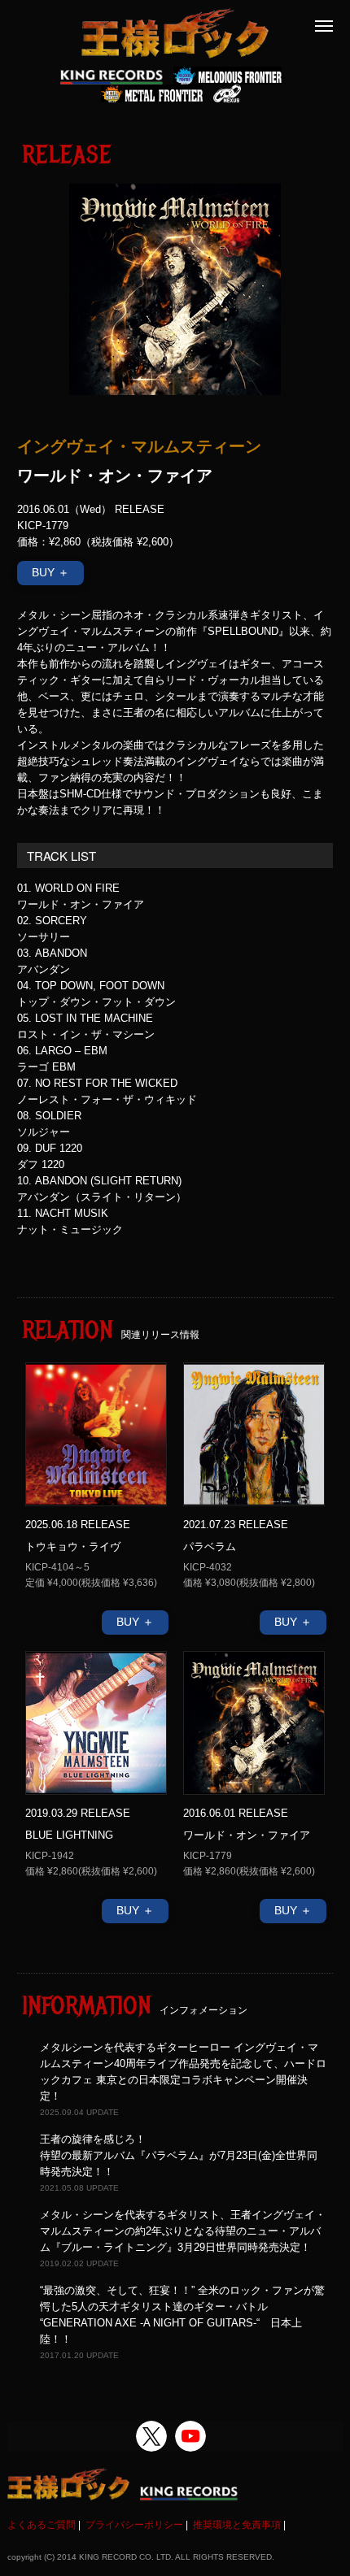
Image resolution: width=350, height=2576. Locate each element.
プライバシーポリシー (134, 2525)
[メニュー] (324, 26)
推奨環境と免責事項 (237, 2525)
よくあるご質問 (42, 2525)
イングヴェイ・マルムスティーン (139, 445)
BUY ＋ (50, 572)
